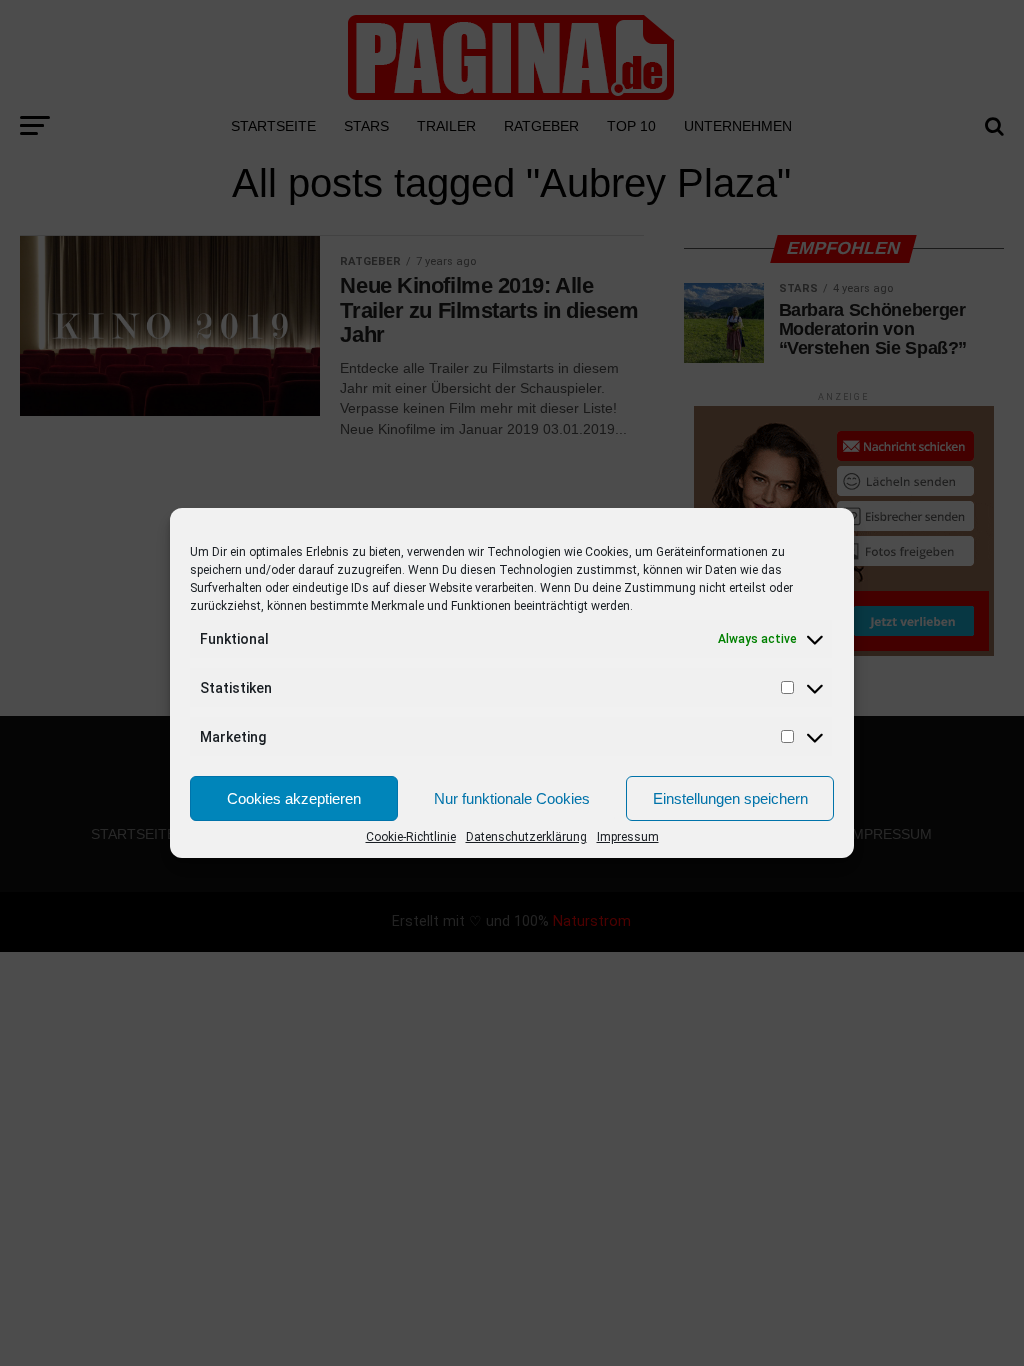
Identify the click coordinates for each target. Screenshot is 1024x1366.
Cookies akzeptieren (294, 798)
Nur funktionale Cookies (512, 798)
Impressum (628, 837)
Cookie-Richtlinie (411, 837)
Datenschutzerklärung (526, 837)
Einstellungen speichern (730, 798)
